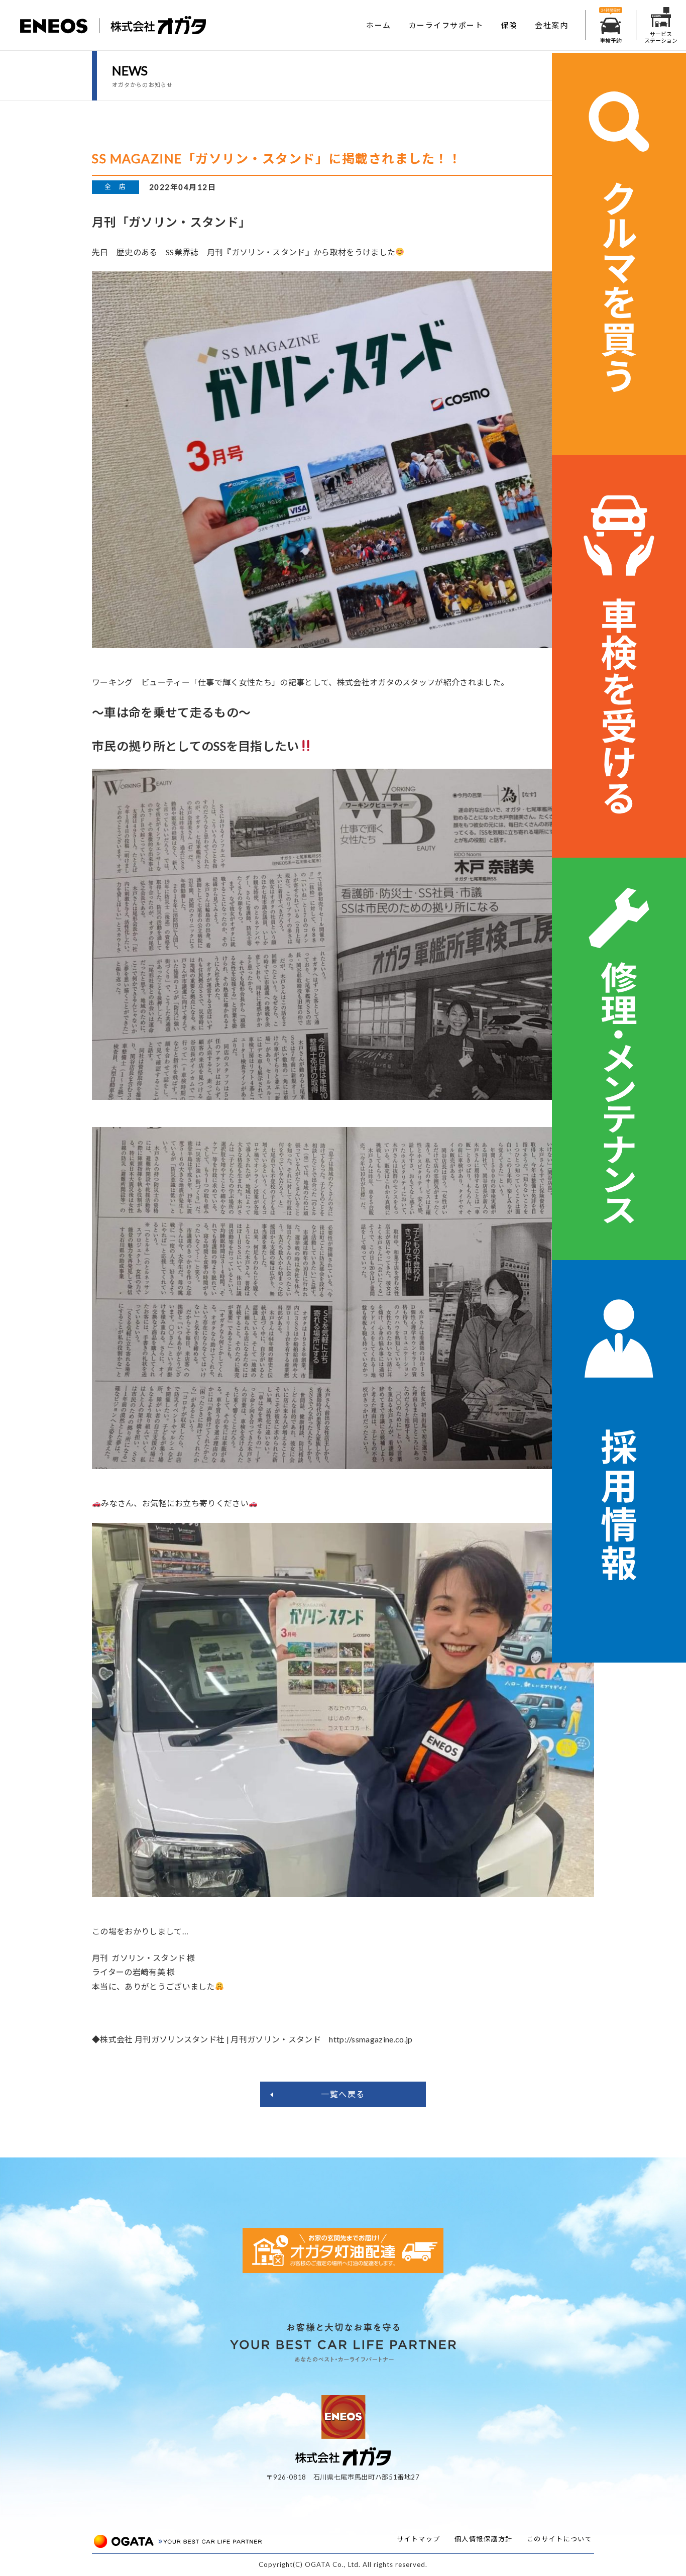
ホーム (379, 25)
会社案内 (551, 25)
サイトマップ (419, 2539)
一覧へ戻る (343, 2094)
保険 (509, 25)
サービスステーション (661, 37)
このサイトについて (560, 2539)
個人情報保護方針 (484, 2539)
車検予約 (611, 40)
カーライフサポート (446, 25)
